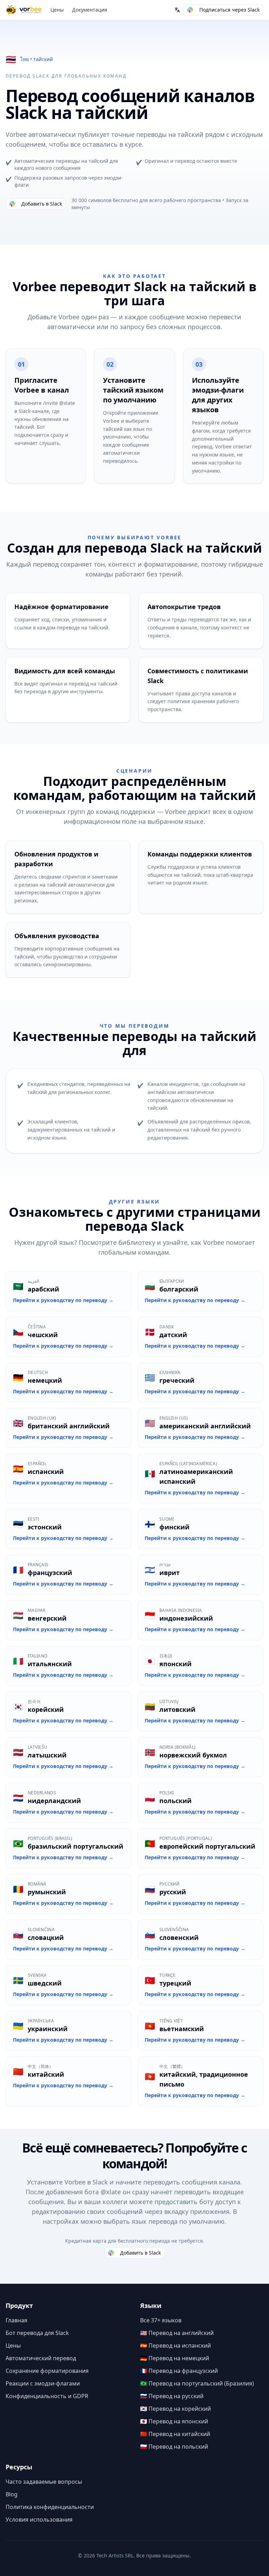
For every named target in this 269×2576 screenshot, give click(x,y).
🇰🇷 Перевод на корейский (175, 2409)
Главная (16, 2320)
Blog (12, 2494)
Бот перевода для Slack (37, 2333)
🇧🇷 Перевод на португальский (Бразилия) (197, 2383)
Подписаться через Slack (229, 10)
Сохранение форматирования (47, 2371)
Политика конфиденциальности (50, 2507)
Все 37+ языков (161, 2320)
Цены (57, 10)
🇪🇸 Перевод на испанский (175, 2345)
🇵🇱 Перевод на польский (174, 2447)
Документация (90, 10)
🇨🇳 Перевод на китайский (175, 2434)
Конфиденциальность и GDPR (47, 2396)
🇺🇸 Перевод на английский (177, 2333)
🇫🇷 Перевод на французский (179, 2371)
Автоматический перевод (41, 2358)
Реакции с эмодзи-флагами (43, 2383)
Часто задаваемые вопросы (44, 2482)
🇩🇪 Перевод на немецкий (175, 2358)
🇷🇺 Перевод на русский (172, 2396)
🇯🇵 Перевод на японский (174, 2421)
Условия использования (39, 2520)
